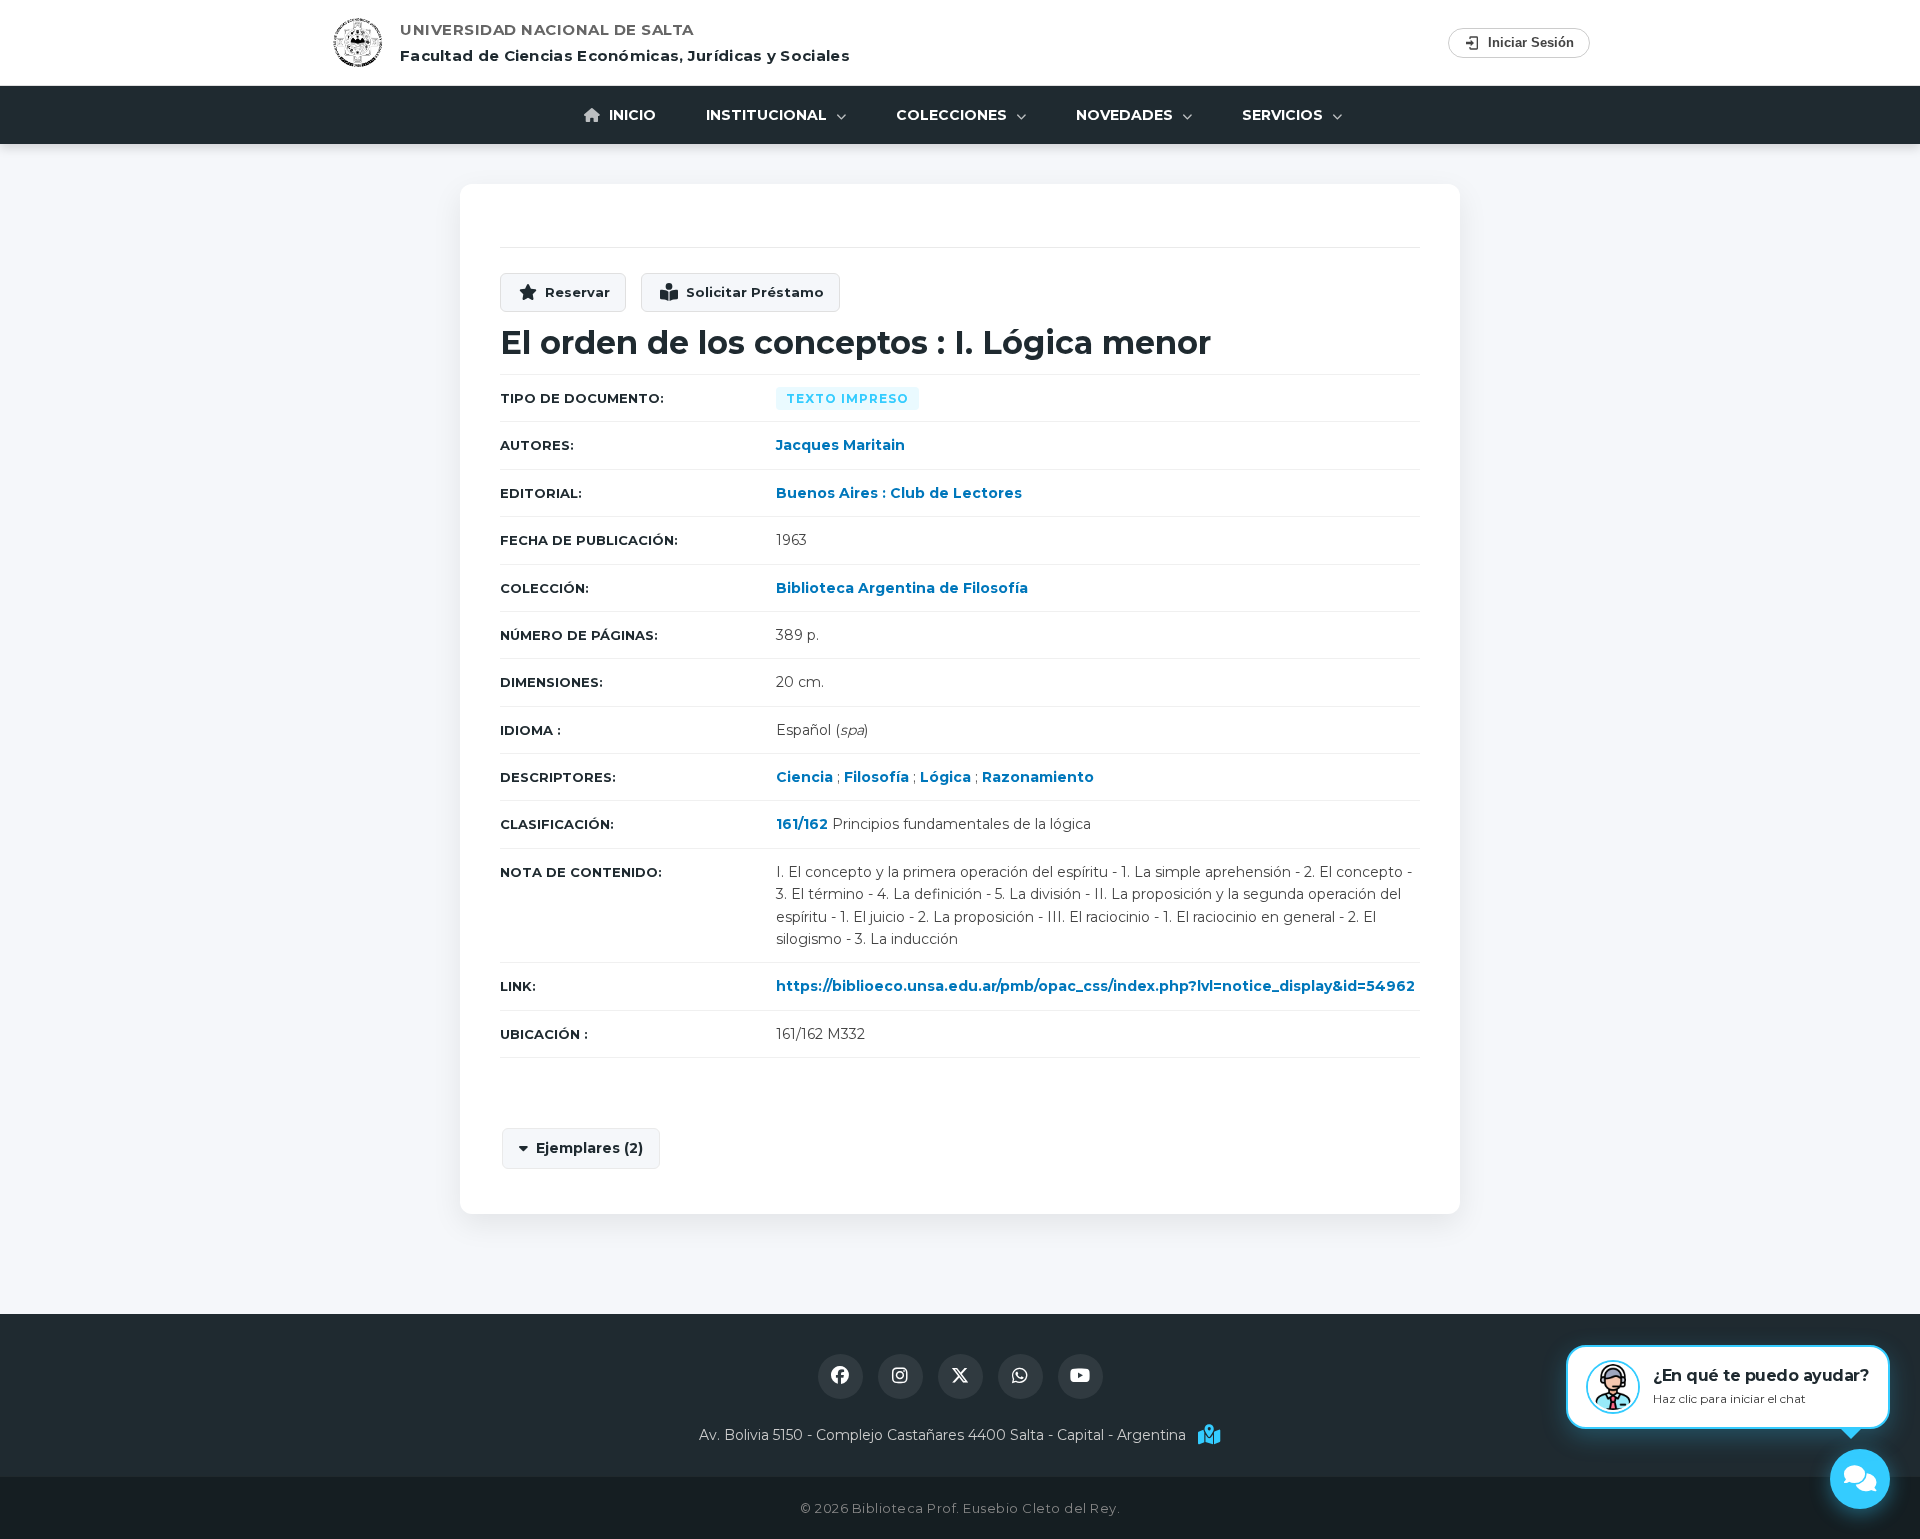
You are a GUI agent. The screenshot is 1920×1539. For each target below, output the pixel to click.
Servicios (1284, 115)
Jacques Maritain (840, 445)
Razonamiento (1038, 777)
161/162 (802, 824)
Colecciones (953, 115)
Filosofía (876, 777)
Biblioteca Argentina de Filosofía (902, 588)
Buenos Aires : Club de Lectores (899, 493)
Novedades (1126, 115)
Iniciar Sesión (1531, 42)
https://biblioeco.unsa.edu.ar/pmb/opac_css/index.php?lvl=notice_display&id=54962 (1095, 986)
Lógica (945, 777)
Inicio (630, 115)
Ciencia (804, 777)
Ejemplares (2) (589, 1148)
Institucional (768, 115)
